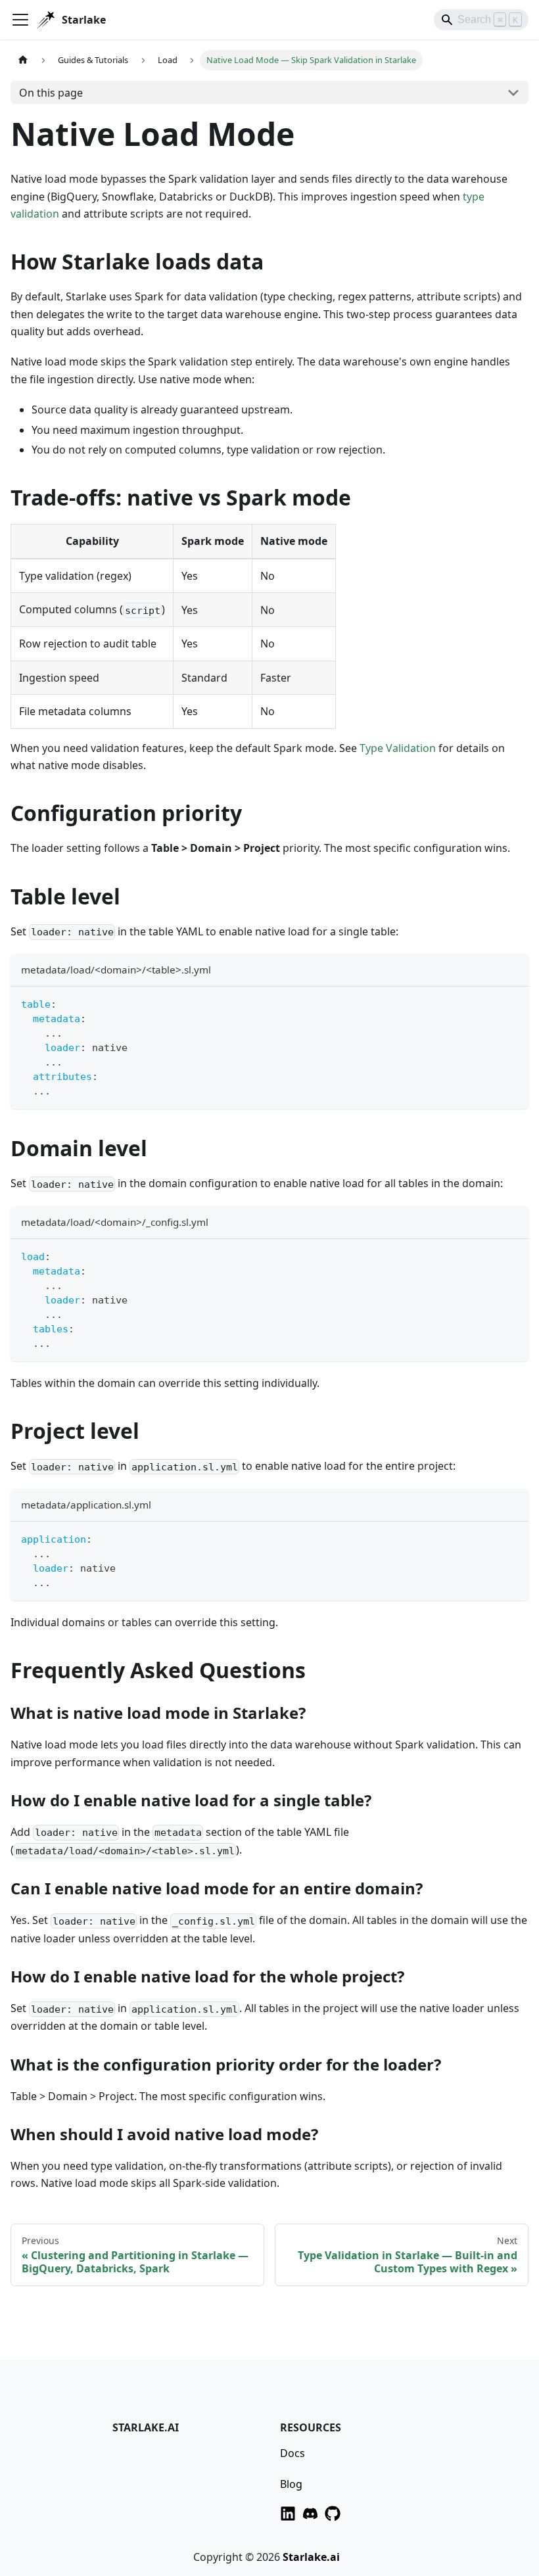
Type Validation (398, 748)
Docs (293, 2453)
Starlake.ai (311, 2557)
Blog (291, 2484)
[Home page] (23, 60)
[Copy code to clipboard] (512, 1003)
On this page (51, 93)
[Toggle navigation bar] (20, 20)
